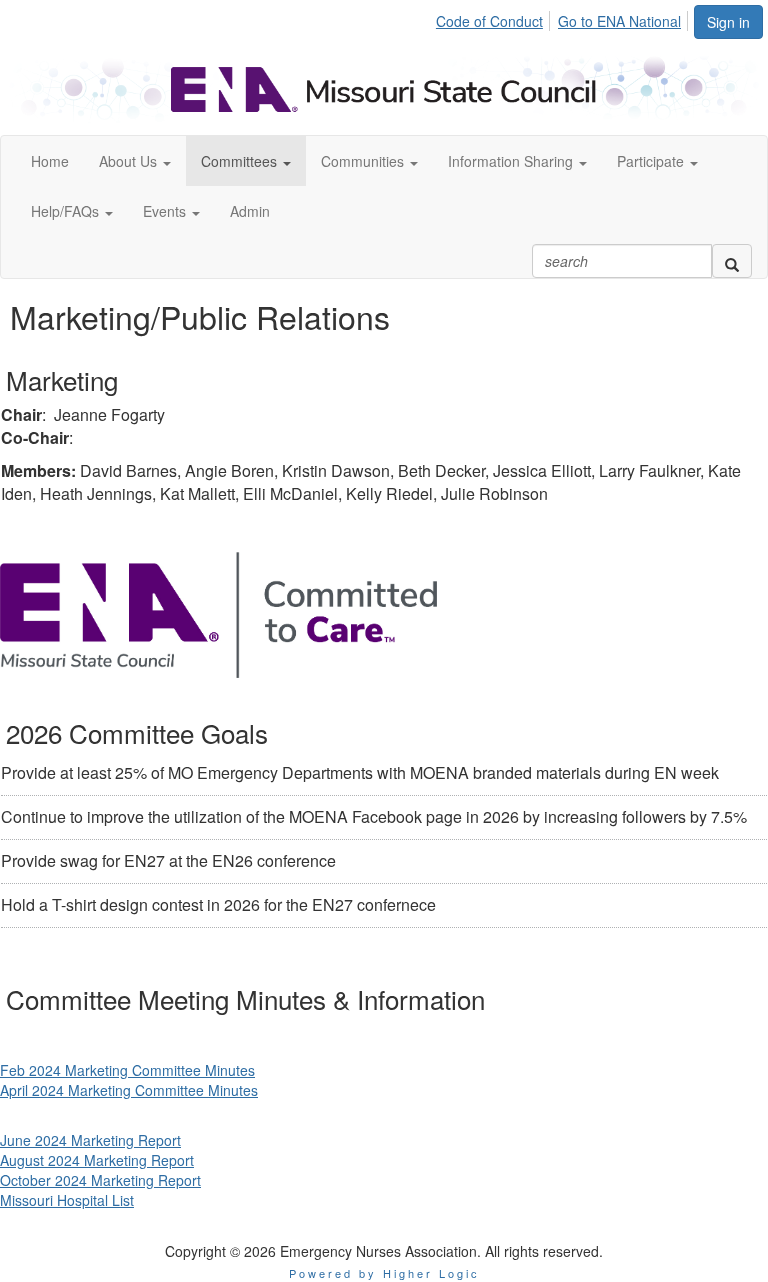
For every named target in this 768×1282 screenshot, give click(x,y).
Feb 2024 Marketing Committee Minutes (127, 1070)
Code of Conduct (489, 21)
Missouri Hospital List (67, 1200)
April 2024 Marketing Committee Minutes (129, 1090)
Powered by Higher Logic (384, 1273)
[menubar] (564, 18)
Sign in (728, 22)
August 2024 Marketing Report (97, 1160)
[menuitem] (495, 18)
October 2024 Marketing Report (100, 1180)
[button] (135, 161)
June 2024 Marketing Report (90, 1140)
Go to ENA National (619, 21)
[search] (732, 261)
